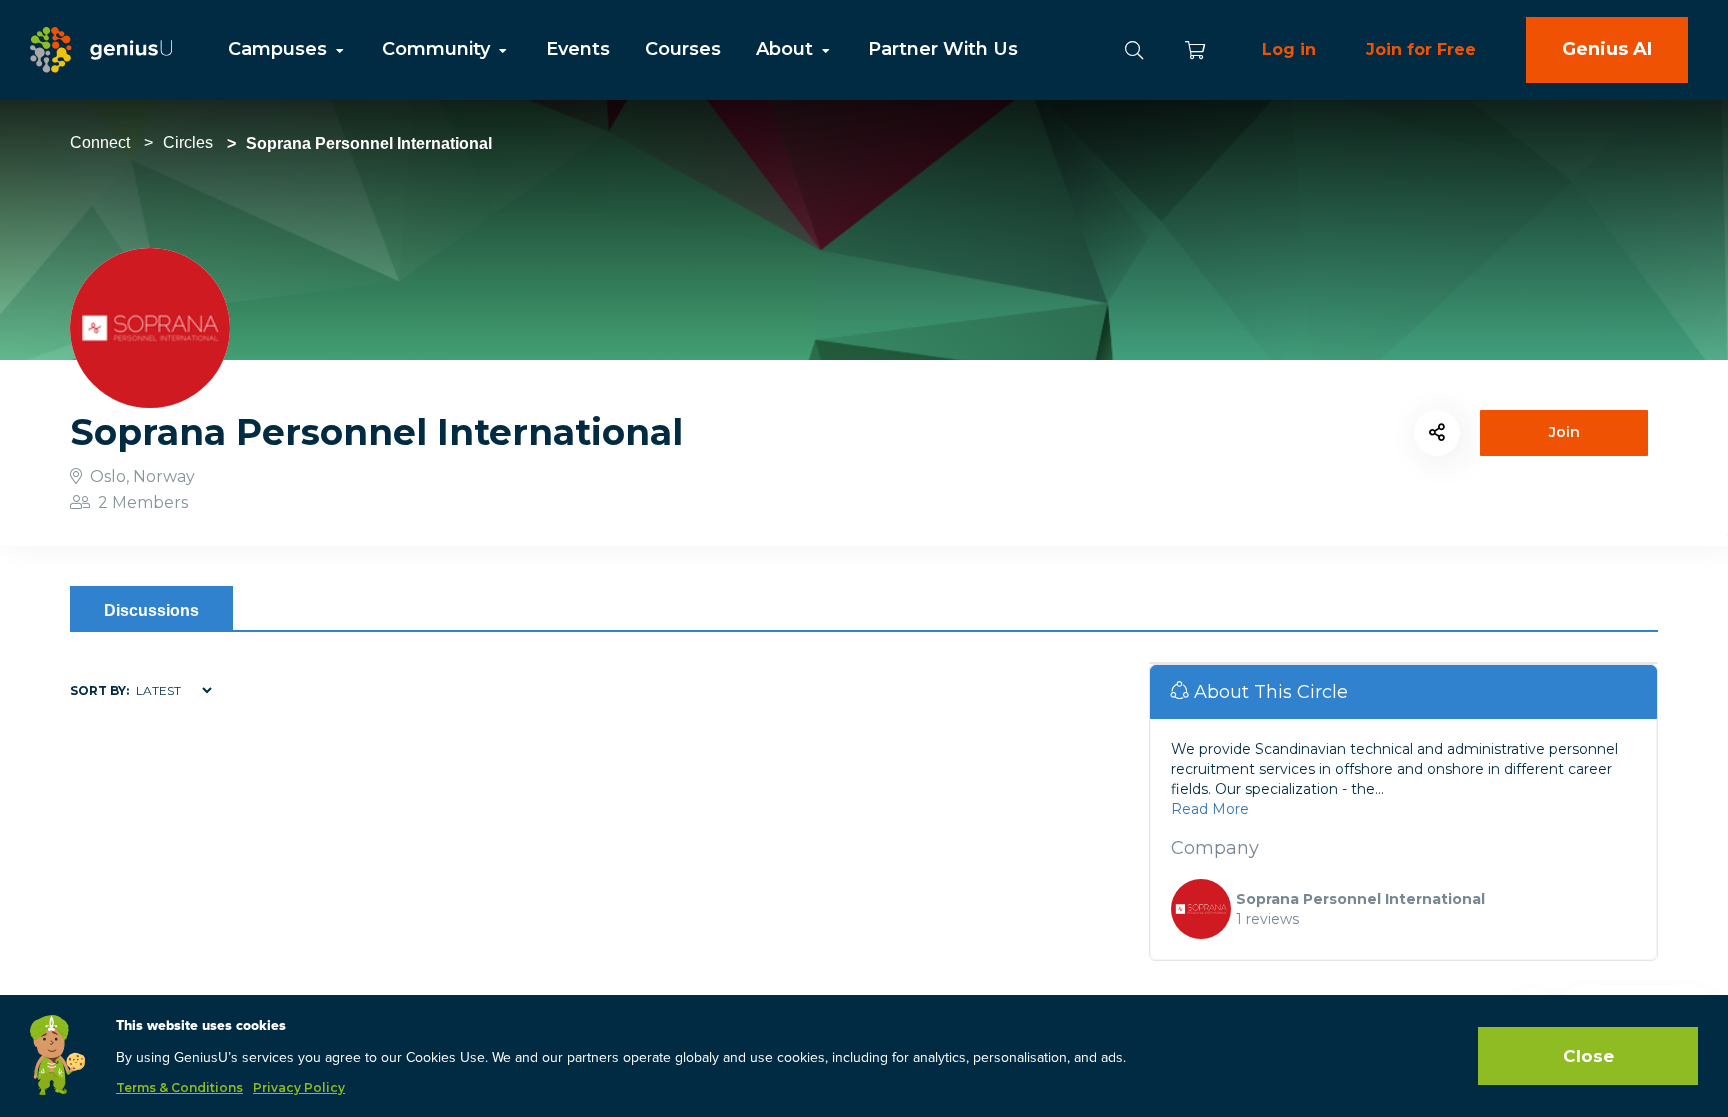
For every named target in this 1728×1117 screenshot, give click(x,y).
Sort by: (99, 690)
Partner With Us (943, 49)
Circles (188, 142)
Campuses (280, 49)
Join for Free (1421, 49)
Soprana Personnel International (1360, 899)
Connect (100, 142)
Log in (1289, 49)
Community (438, 49)
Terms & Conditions (179, 1087)
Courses (683, 49)
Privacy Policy (299, 1087)
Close (1588, 1056)
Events (578, 49)
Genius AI (1607, 49)
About (787, 49)
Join (1564, 432)
